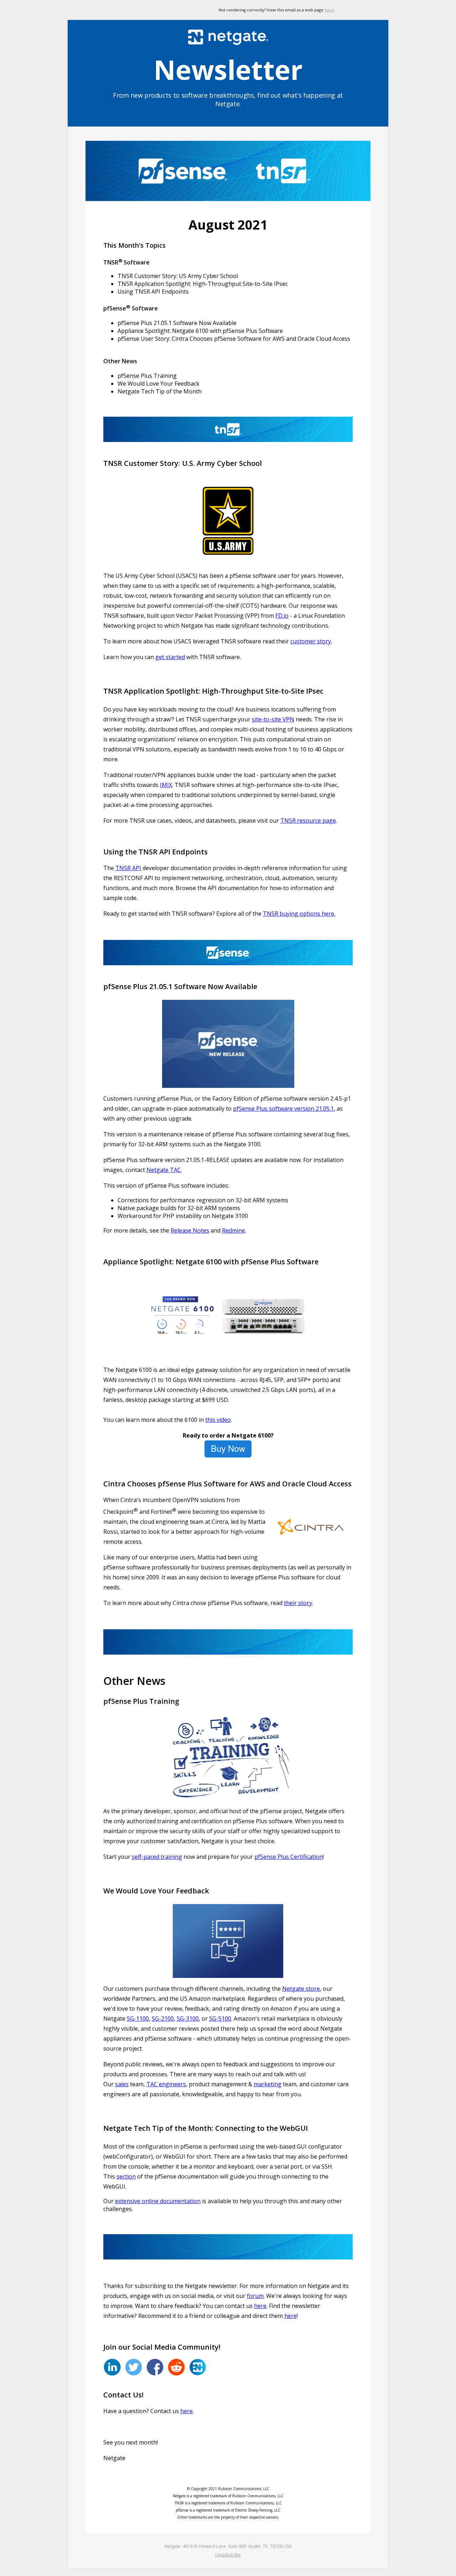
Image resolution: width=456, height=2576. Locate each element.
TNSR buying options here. (299, 914)
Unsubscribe (228, 2555)
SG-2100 (163, 2019)
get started (170, 657)
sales (122, 2084)
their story (298, 1603)
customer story (311, 641)
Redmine (234, 1230)
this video (218, 1420)
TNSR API (128, 868)
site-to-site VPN (273, 719)
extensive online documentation (158, 2201)
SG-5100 (220, 2019)
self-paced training (157, 1857)
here (329, 10)
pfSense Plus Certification (289, 1857)
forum (255, 2296)
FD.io (282, 616)
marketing (268, 2084)
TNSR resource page (308, 821)
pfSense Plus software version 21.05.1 (283, 1109)
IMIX (166, 785)
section (126, 2176)
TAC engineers (166, 2084)
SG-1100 (138, 2019)
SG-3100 (188, 2019)
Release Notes (190, 1230)
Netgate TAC (164, 1170)
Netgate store (301, 1989)
